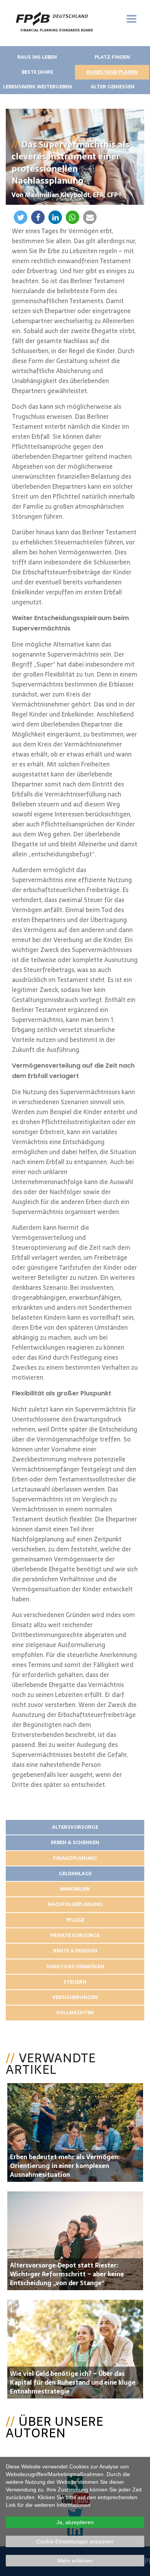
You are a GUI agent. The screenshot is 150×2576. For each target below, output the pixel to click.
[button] (21, 217)
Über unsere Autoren (55, 2427)
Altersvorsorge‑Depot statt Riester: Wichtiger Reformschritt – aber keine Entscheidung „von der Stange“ (67, 2274)
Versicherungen (75, 1997)
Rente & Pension (75, 1951)
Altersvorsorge (75, 1827)
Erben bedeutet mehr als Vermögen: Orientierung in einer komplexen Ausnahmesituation (65, 2166)
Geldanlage (75, 1874)
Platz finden (112, 57)
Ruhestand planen (112, 72)
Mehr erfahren (75, 2561)
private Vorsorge (75, 1935)
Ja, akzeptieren (75, 2522)
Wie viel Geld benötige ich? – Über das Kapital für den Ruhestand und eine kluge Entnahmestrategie (73, 2382)
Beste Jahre (37, 72)
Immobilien (75, 1889)
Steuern (75, 1982)
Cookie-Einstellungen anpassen (75, 2541)
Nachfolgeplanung (75, 1904)
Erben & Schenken (75, 1842)
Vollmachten (75, 2013)
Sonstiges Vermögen (75, 1966)
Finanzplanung (75, 1858)
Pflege (75, 1920)
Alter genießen (113, 87)
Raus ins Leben (37, 57)
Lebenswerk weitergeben (37, 87)
